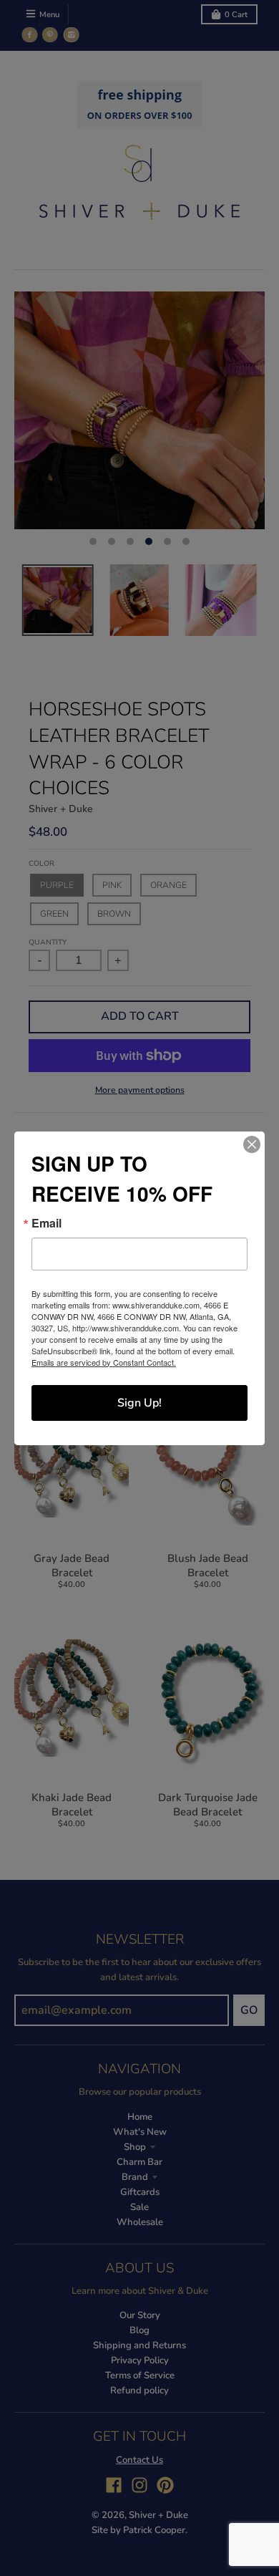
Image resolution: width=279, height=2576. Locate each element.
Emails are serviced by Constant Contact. (104, 1362)
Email (46, 1223)
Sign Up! (139, 1403)
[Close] (252, 1144)
